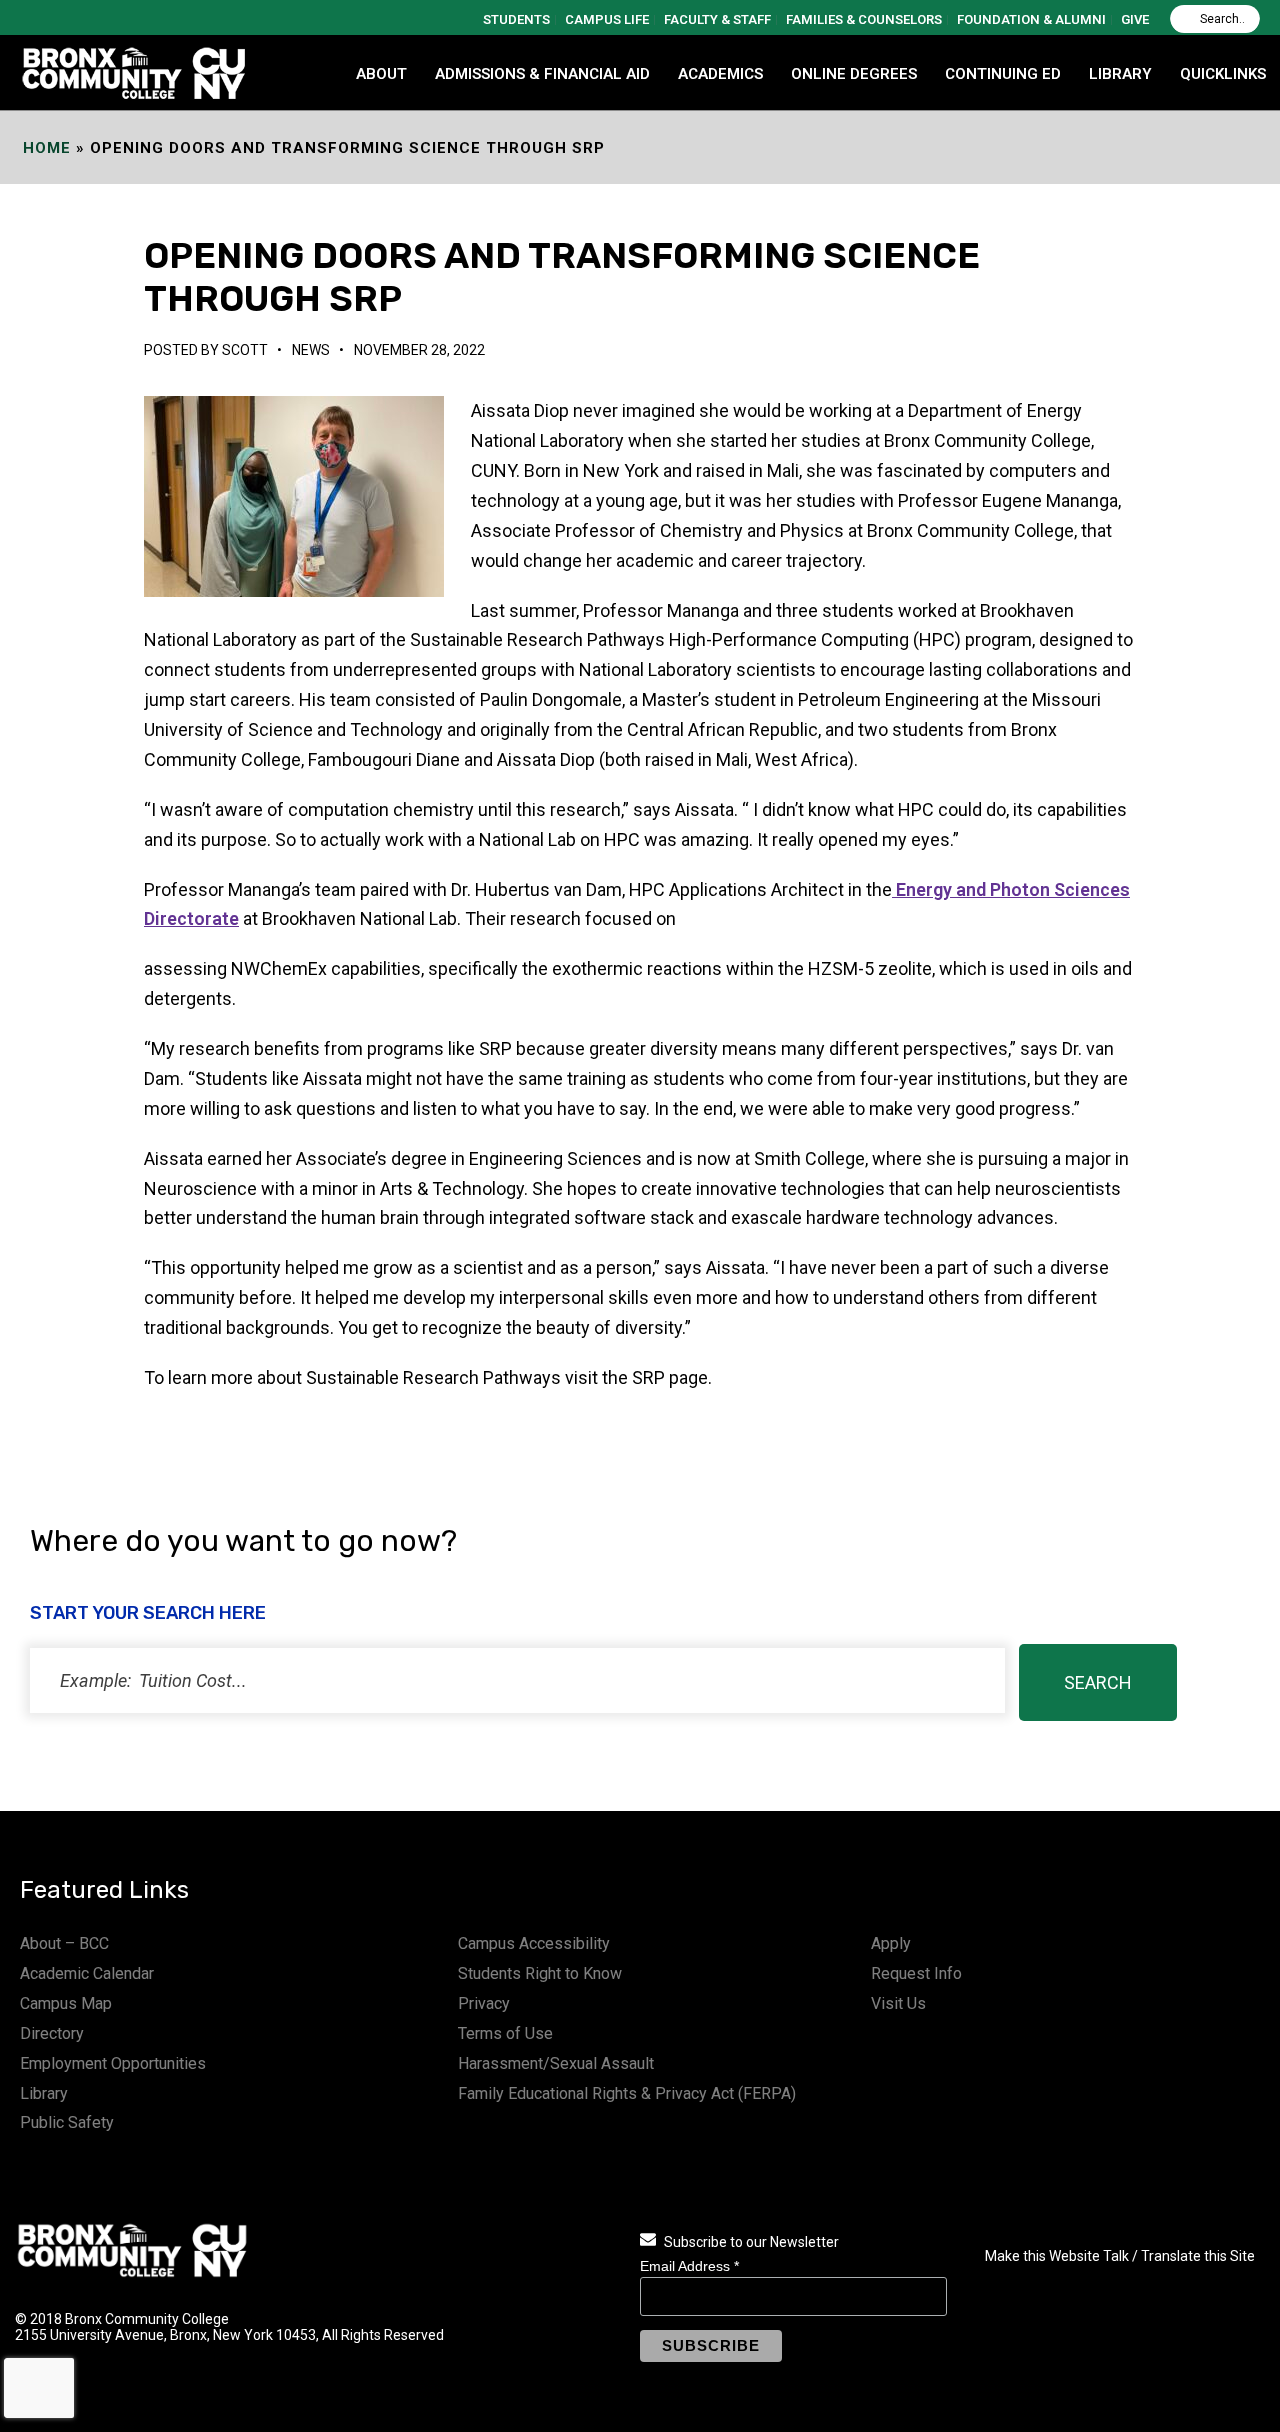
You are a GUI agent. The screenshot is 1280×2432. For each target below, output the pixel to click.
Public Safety (67, 2122)
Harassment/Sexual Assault (556, 2063)
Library (44, 2093)
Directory (52, 2033)
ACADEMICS (720, 74)
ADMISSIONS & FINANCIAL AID (542, 74)
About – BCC (64, 1943)
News (311, 350)
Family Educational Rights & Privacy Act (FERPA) (627, 2093)
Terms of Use (505, 2033)
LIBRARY (1120, 74)
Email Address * (689, 2266)
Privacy (484, 2003)
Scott (245, 350)
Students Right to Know (540, 1973)
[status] (517, 1680)
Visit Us (898, 2003)
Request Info (916, 1973)
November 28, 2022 (419, 350)
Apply (891, 1943)
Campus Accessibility (534, 1943)
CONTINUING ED (1003, 74)
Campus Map (66, 2003)
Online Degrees (854, 74)
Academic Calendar (87, 1973)
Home (47, 148)
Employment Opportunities (113, 2063)
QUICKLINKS (1223, 74)
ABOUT (381, 74)
